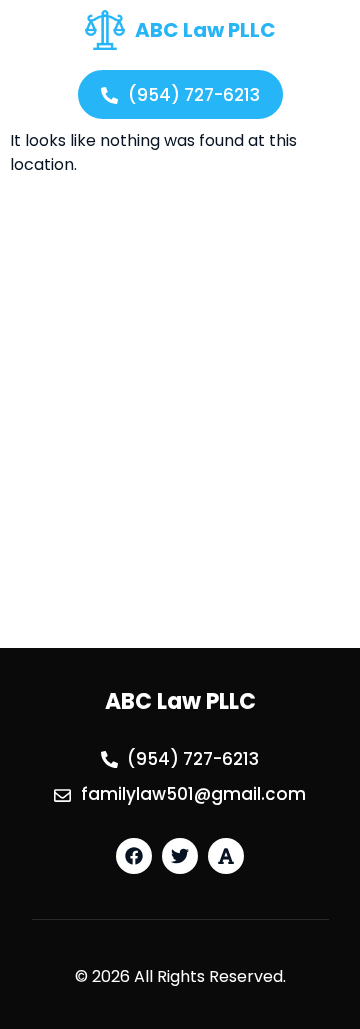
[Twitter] (180, 856)
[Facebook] (134, 856)
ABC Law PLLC (205, 30)
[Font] (226, 856)
